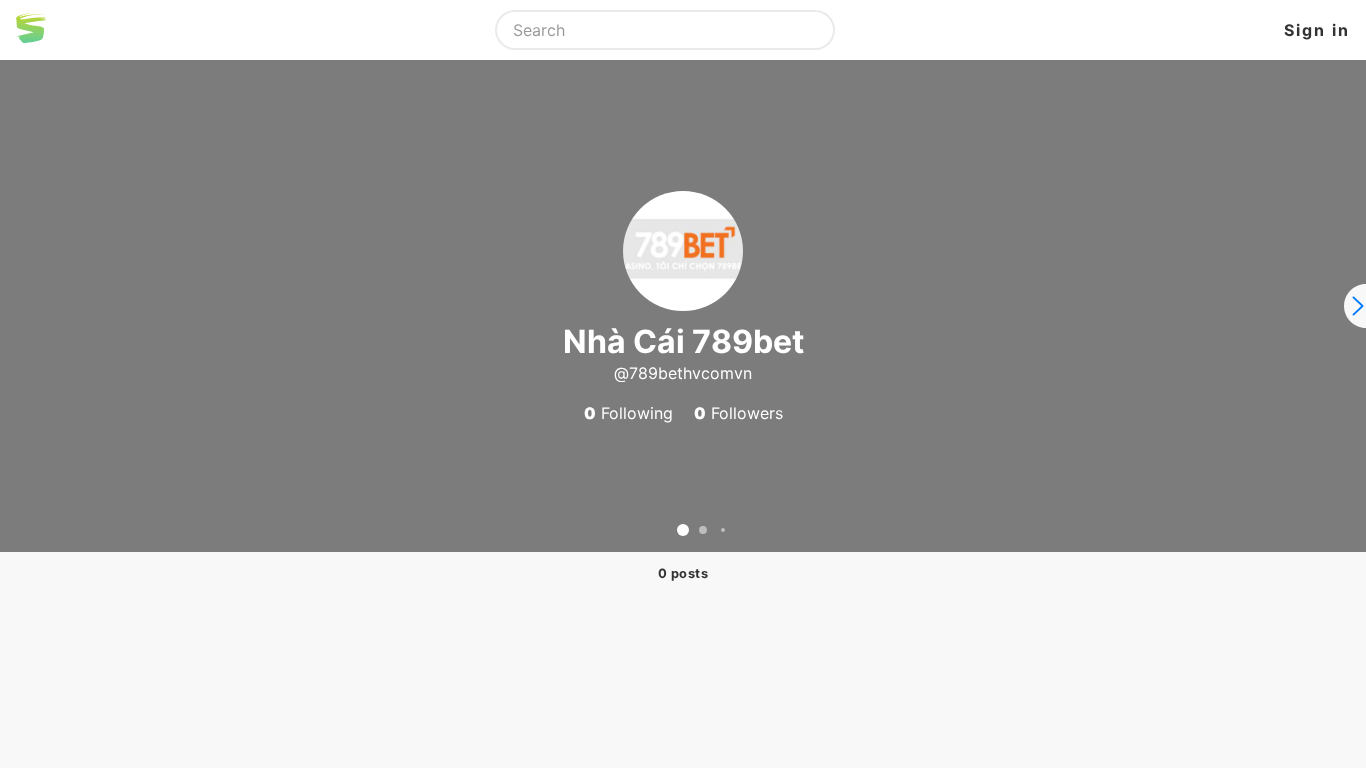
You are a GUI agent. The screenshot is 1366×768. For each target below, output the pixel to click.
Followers (738, 413)
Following (628, 413)
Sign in (1317, 30)
